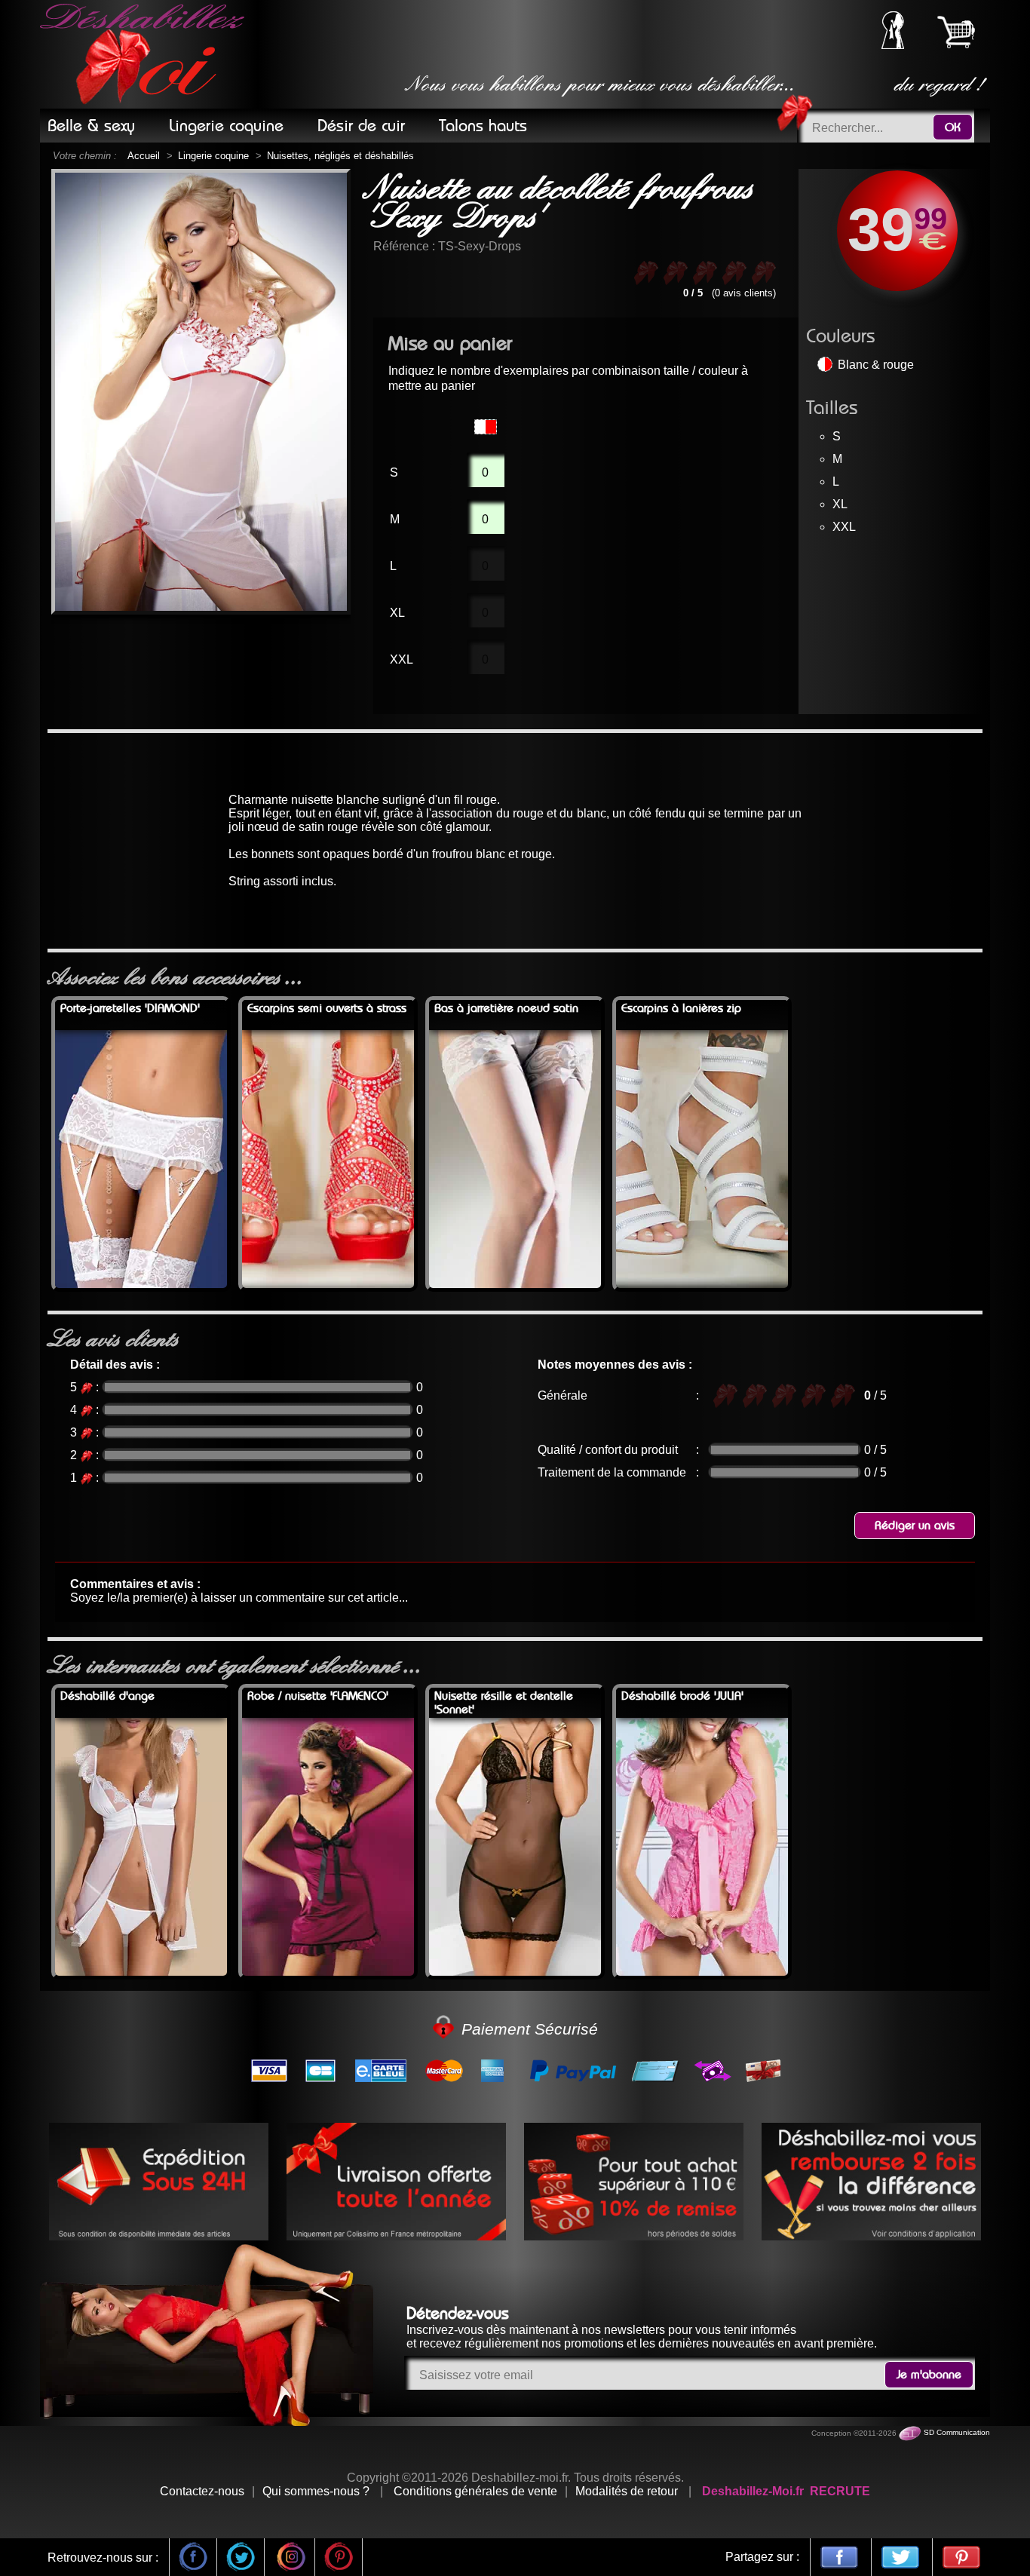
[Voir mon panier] (956, 32)
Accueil (144, 156)
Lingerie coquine (213, 156)
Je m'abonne (929, 2375)
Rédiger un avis (915, 1526)
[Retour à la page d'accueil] (145, 54)
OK (953, 127)
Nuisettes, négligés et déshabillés (340, 156)
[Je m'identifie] (893, 45)
